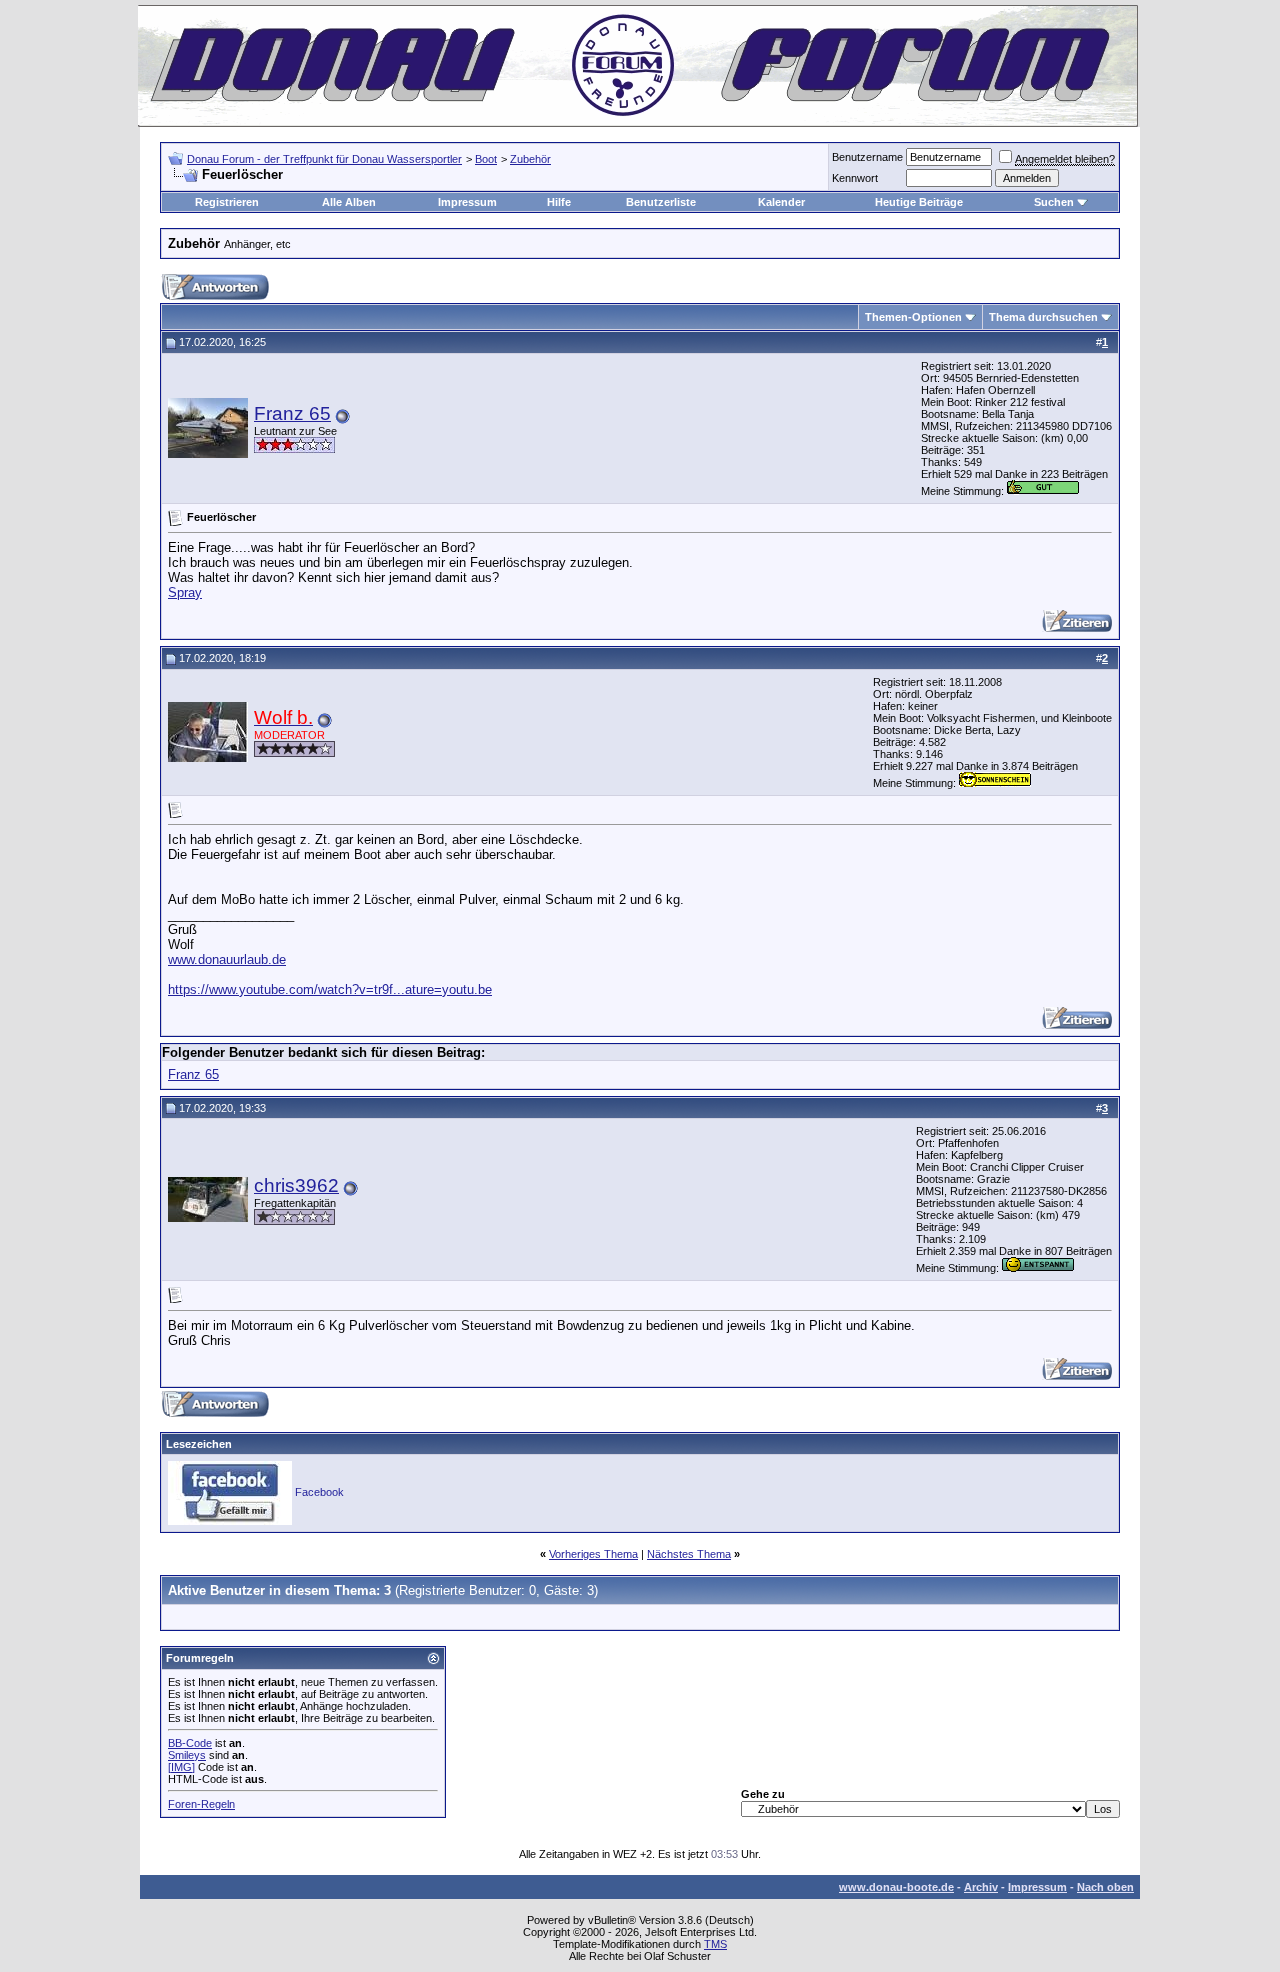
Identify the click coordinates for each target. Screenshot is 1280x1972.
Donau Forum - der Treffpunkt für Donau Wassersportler (324, 159)
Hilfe (559, 202)
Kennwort (855, 178)
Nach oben (1105, 1887)
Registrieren (227, 202)
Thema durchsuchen (1043, 317)
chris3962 (296, 1185)
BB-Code (190, 1743)
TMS (715, 1944)
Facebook (319, 1492)
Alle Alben (349, 202)
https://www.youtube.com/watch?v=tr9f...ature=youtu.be (330, 989)
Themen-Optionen (913, 317)
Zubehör (530, 159)
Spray (185, 592)
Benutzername (867, 157)
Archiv (981, 1887)
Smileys (187, 1755)
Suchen (1054, 202)
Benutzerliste (661, 202)
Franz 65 (292, 413)
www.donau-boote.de (896, 1887)
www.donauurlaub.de (227, 959)
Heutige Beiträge (919, 202)
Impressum (467, 202)
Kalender (781, 202)
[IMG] (181, 1767)
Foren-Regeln (201, 1804)
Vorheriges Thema (593, 1554)
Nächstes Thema (689, 1554)
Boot (486, 159)
